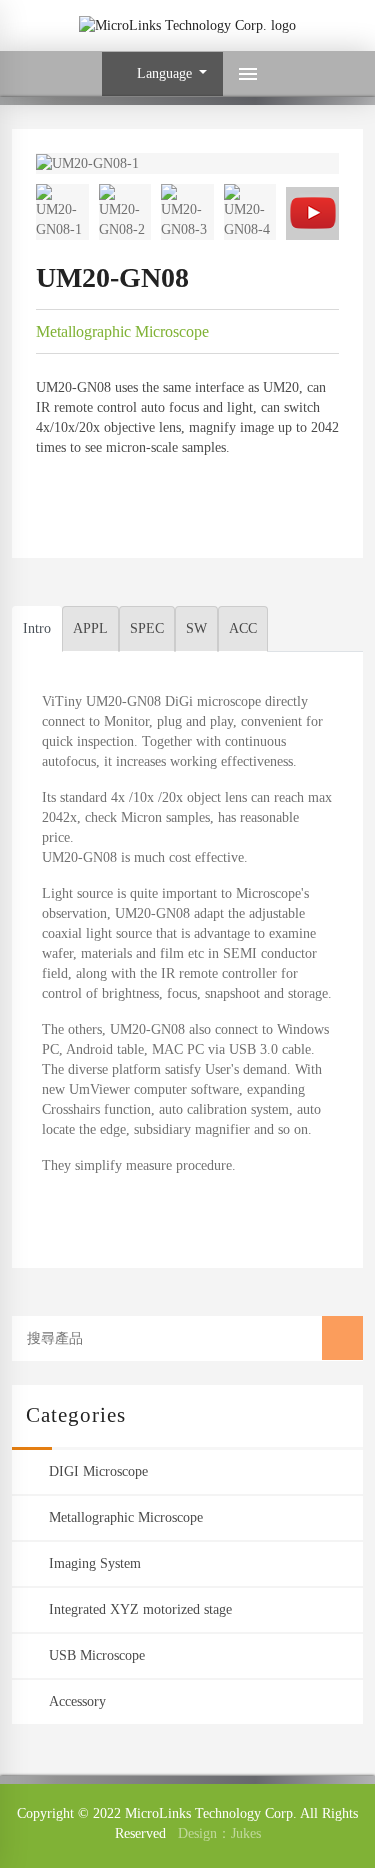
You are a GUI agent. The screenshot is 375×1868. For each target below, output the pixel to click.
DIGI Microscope (98, 1471)
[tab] (37, 629)
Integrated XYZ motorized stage (140, 1609)
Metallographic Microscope (122, 331)
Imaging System (95, 1563)
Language (162, 73)
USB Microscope (97, 1655)
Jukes (246, 1833)
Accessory (77, 1701)
